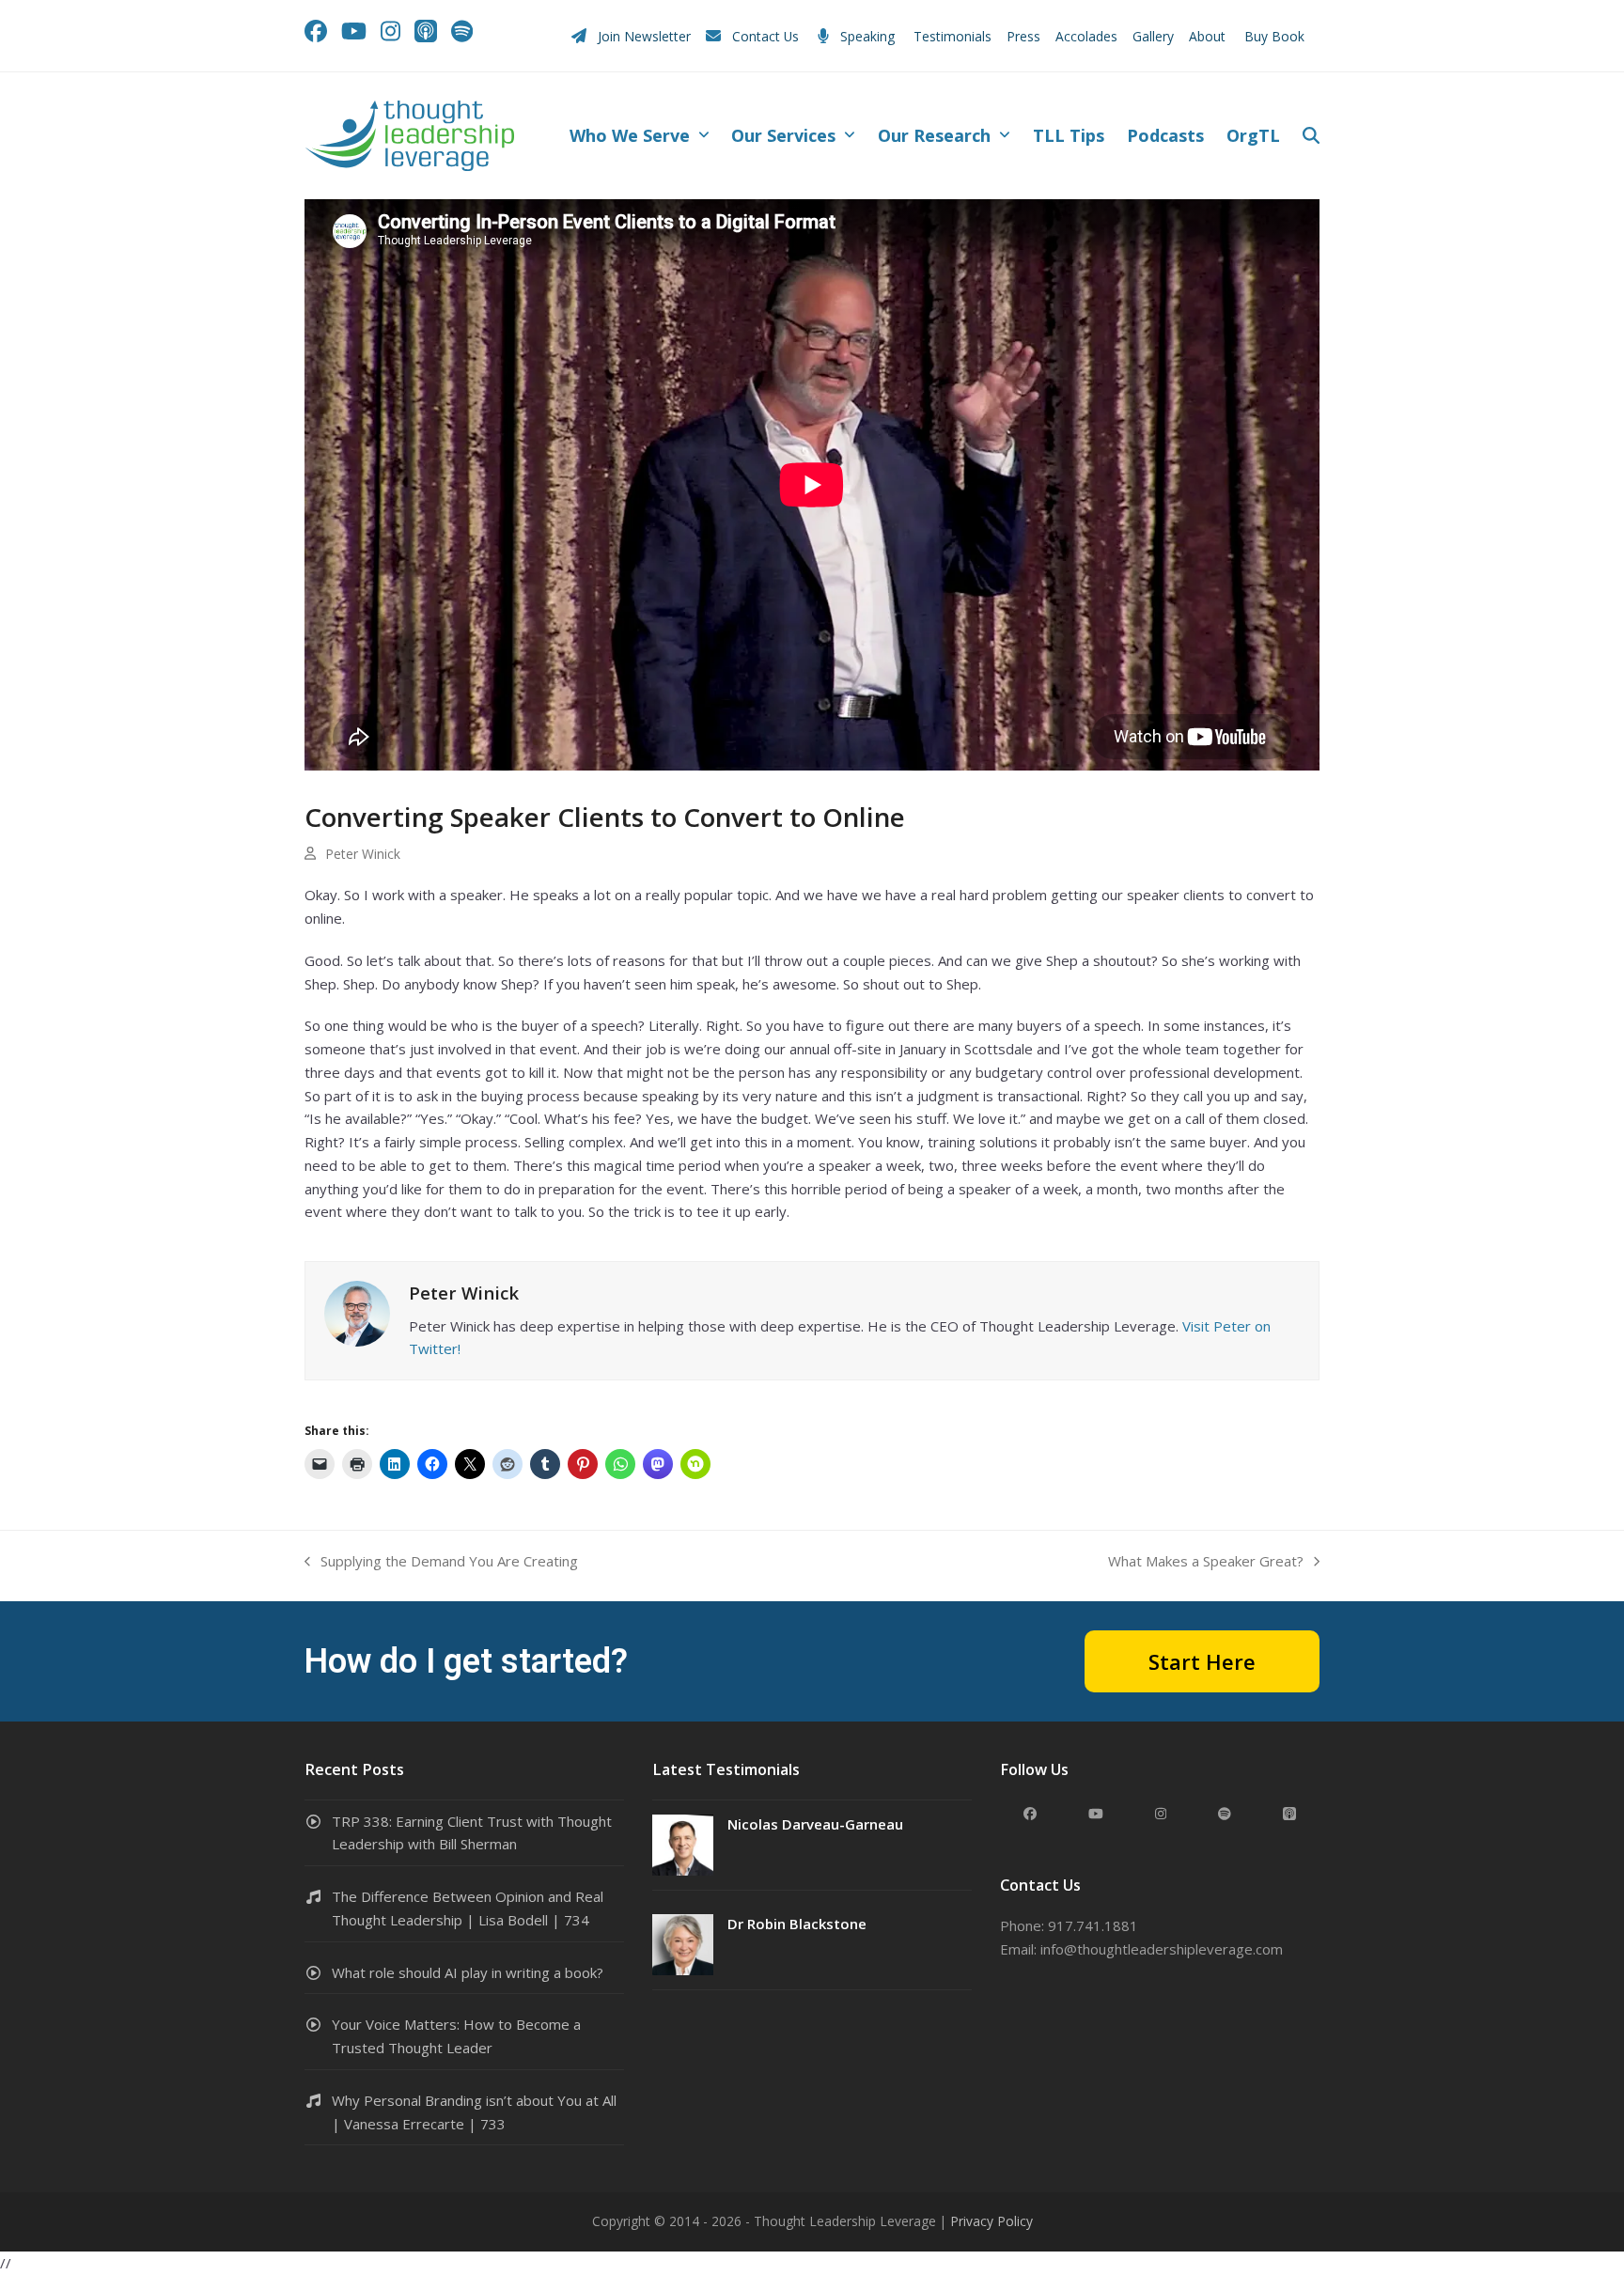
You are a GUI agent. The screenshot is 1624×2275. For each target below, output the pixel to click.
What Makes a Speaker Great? (1206, 1562)
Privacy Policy (992, 2221)
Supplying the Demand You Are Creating (441, 1562)
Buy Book (1276, 36)
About (1209, 36)
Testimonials (953, 36)
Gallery (1153, 36)
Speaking (867, 36)
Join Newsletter (644, 36)
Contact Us (765, 36)
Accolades (1086, 36)
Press (1023, 36)
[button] (1311, 136)
